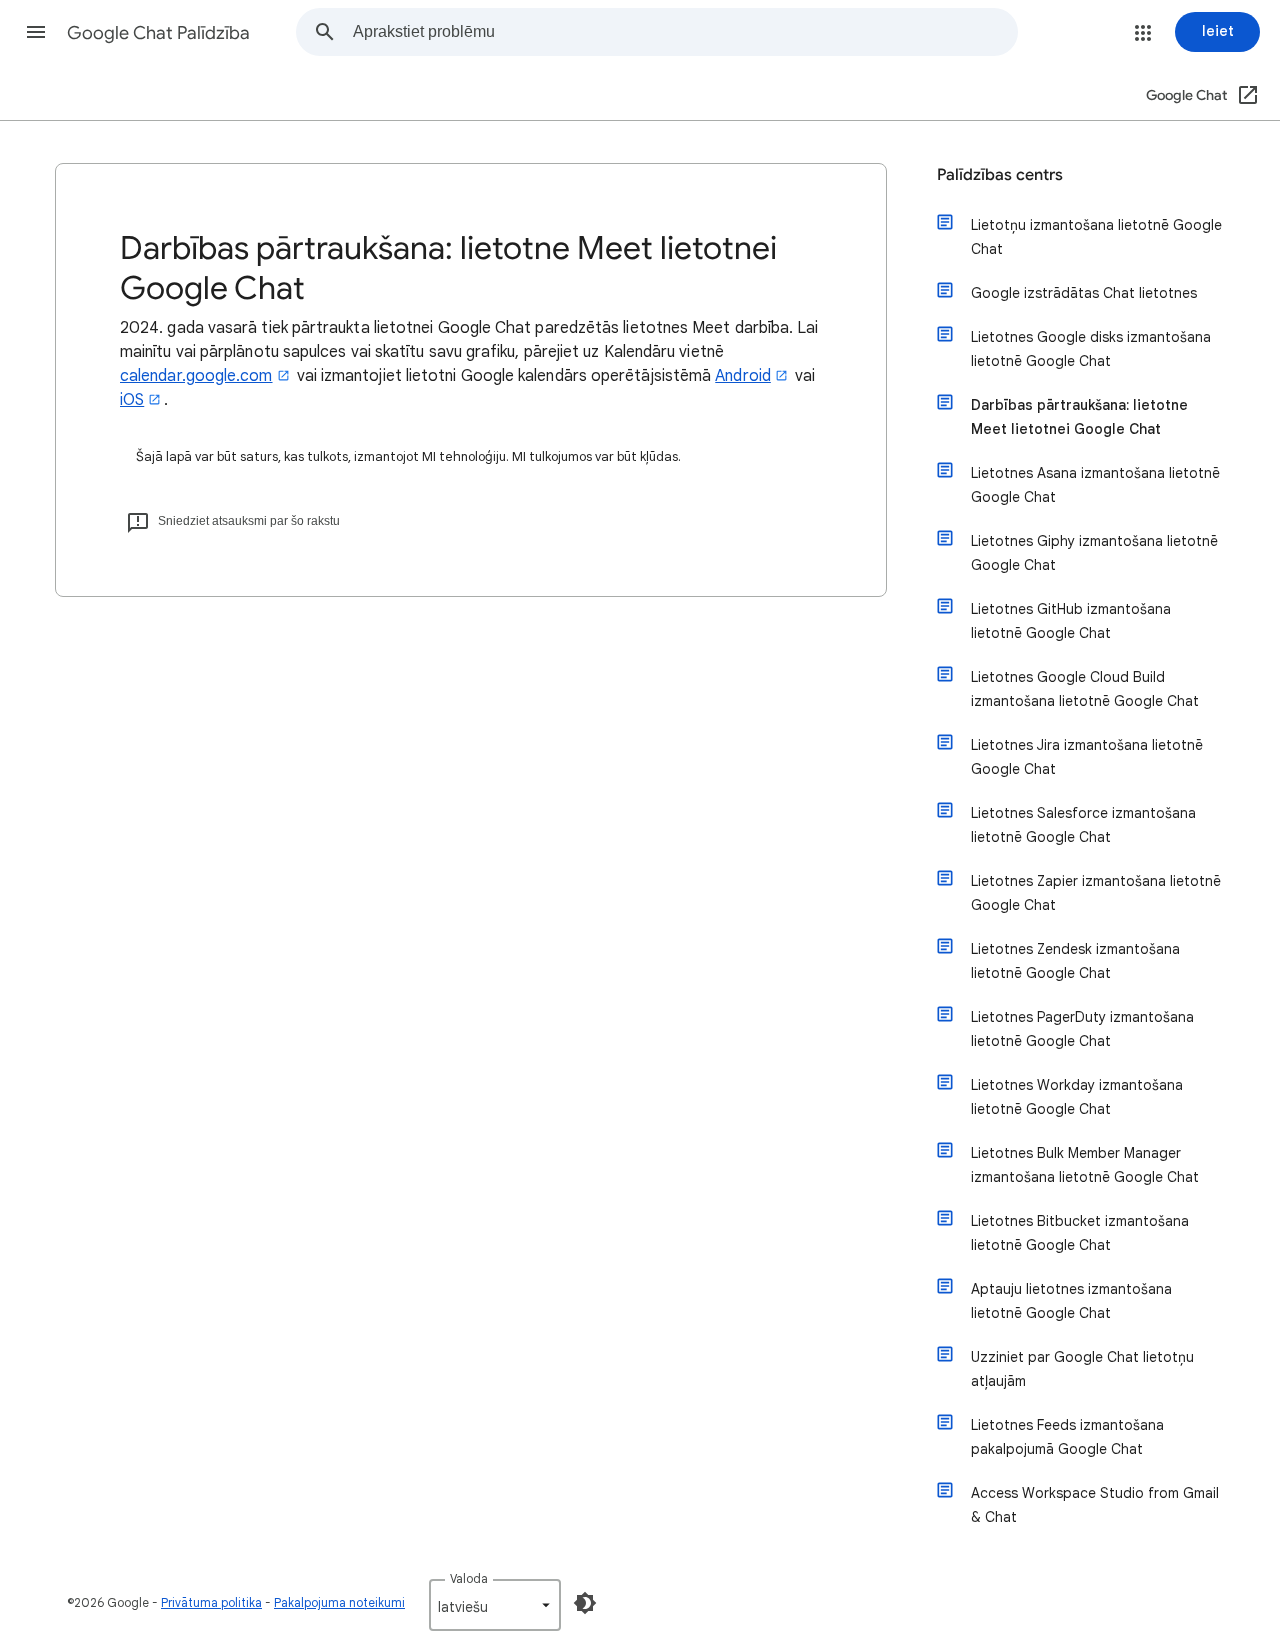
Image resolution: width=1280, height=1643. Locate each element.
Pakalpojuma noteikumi (339, 1602)
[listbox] (495, 1605)
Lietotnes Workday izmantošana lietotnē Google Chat (1077, 1097)
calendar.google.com (196, 376)
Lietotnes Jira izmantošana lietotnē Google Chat (1087, 757)
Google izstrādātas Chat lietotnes (1084, 293)
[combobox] (685, 32)
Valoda (469, 1578)
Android (743, 376)
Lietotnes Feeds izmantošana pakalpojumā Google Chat (1067, 1437)
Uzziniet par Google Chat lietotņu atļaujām (1082, 1369)
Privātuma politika (211, 1602)
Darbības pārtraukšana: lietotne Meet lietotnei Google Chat (1079, 417)
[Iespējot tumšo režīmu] (585, 1603)
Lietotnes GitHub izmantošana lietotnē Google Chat (1071, 621)
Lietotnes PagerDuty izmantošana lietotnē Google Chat (1082, 1029)
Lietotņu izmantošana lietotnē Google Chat (1096, 237)
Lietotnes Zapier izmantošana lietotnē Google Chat (1096, 893)
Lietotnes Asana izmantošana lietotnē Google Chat (1095, 485)
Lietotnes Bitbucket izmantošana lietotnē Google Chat (1080, 1233)
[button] (36, 32)
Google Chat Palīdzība (158, 33)
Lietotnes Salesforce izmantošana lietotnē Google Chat (1083, 825)
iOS (132, 400)
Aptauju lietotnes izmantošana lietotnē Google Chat (1071, 1301)
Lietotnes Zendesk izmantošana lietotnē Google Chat (1075, 961)
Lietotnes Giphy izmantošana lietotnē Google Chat (1094, 553)
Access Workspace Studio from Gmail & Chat (1095, 1505)
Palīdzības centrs (1000, 175)
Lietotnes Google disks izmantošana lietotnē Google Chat (1091, 349)
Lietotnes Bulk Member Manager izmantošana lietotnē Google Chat (1085, 1165)
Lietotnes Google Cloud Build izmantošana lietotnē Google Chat (1085, 689)
